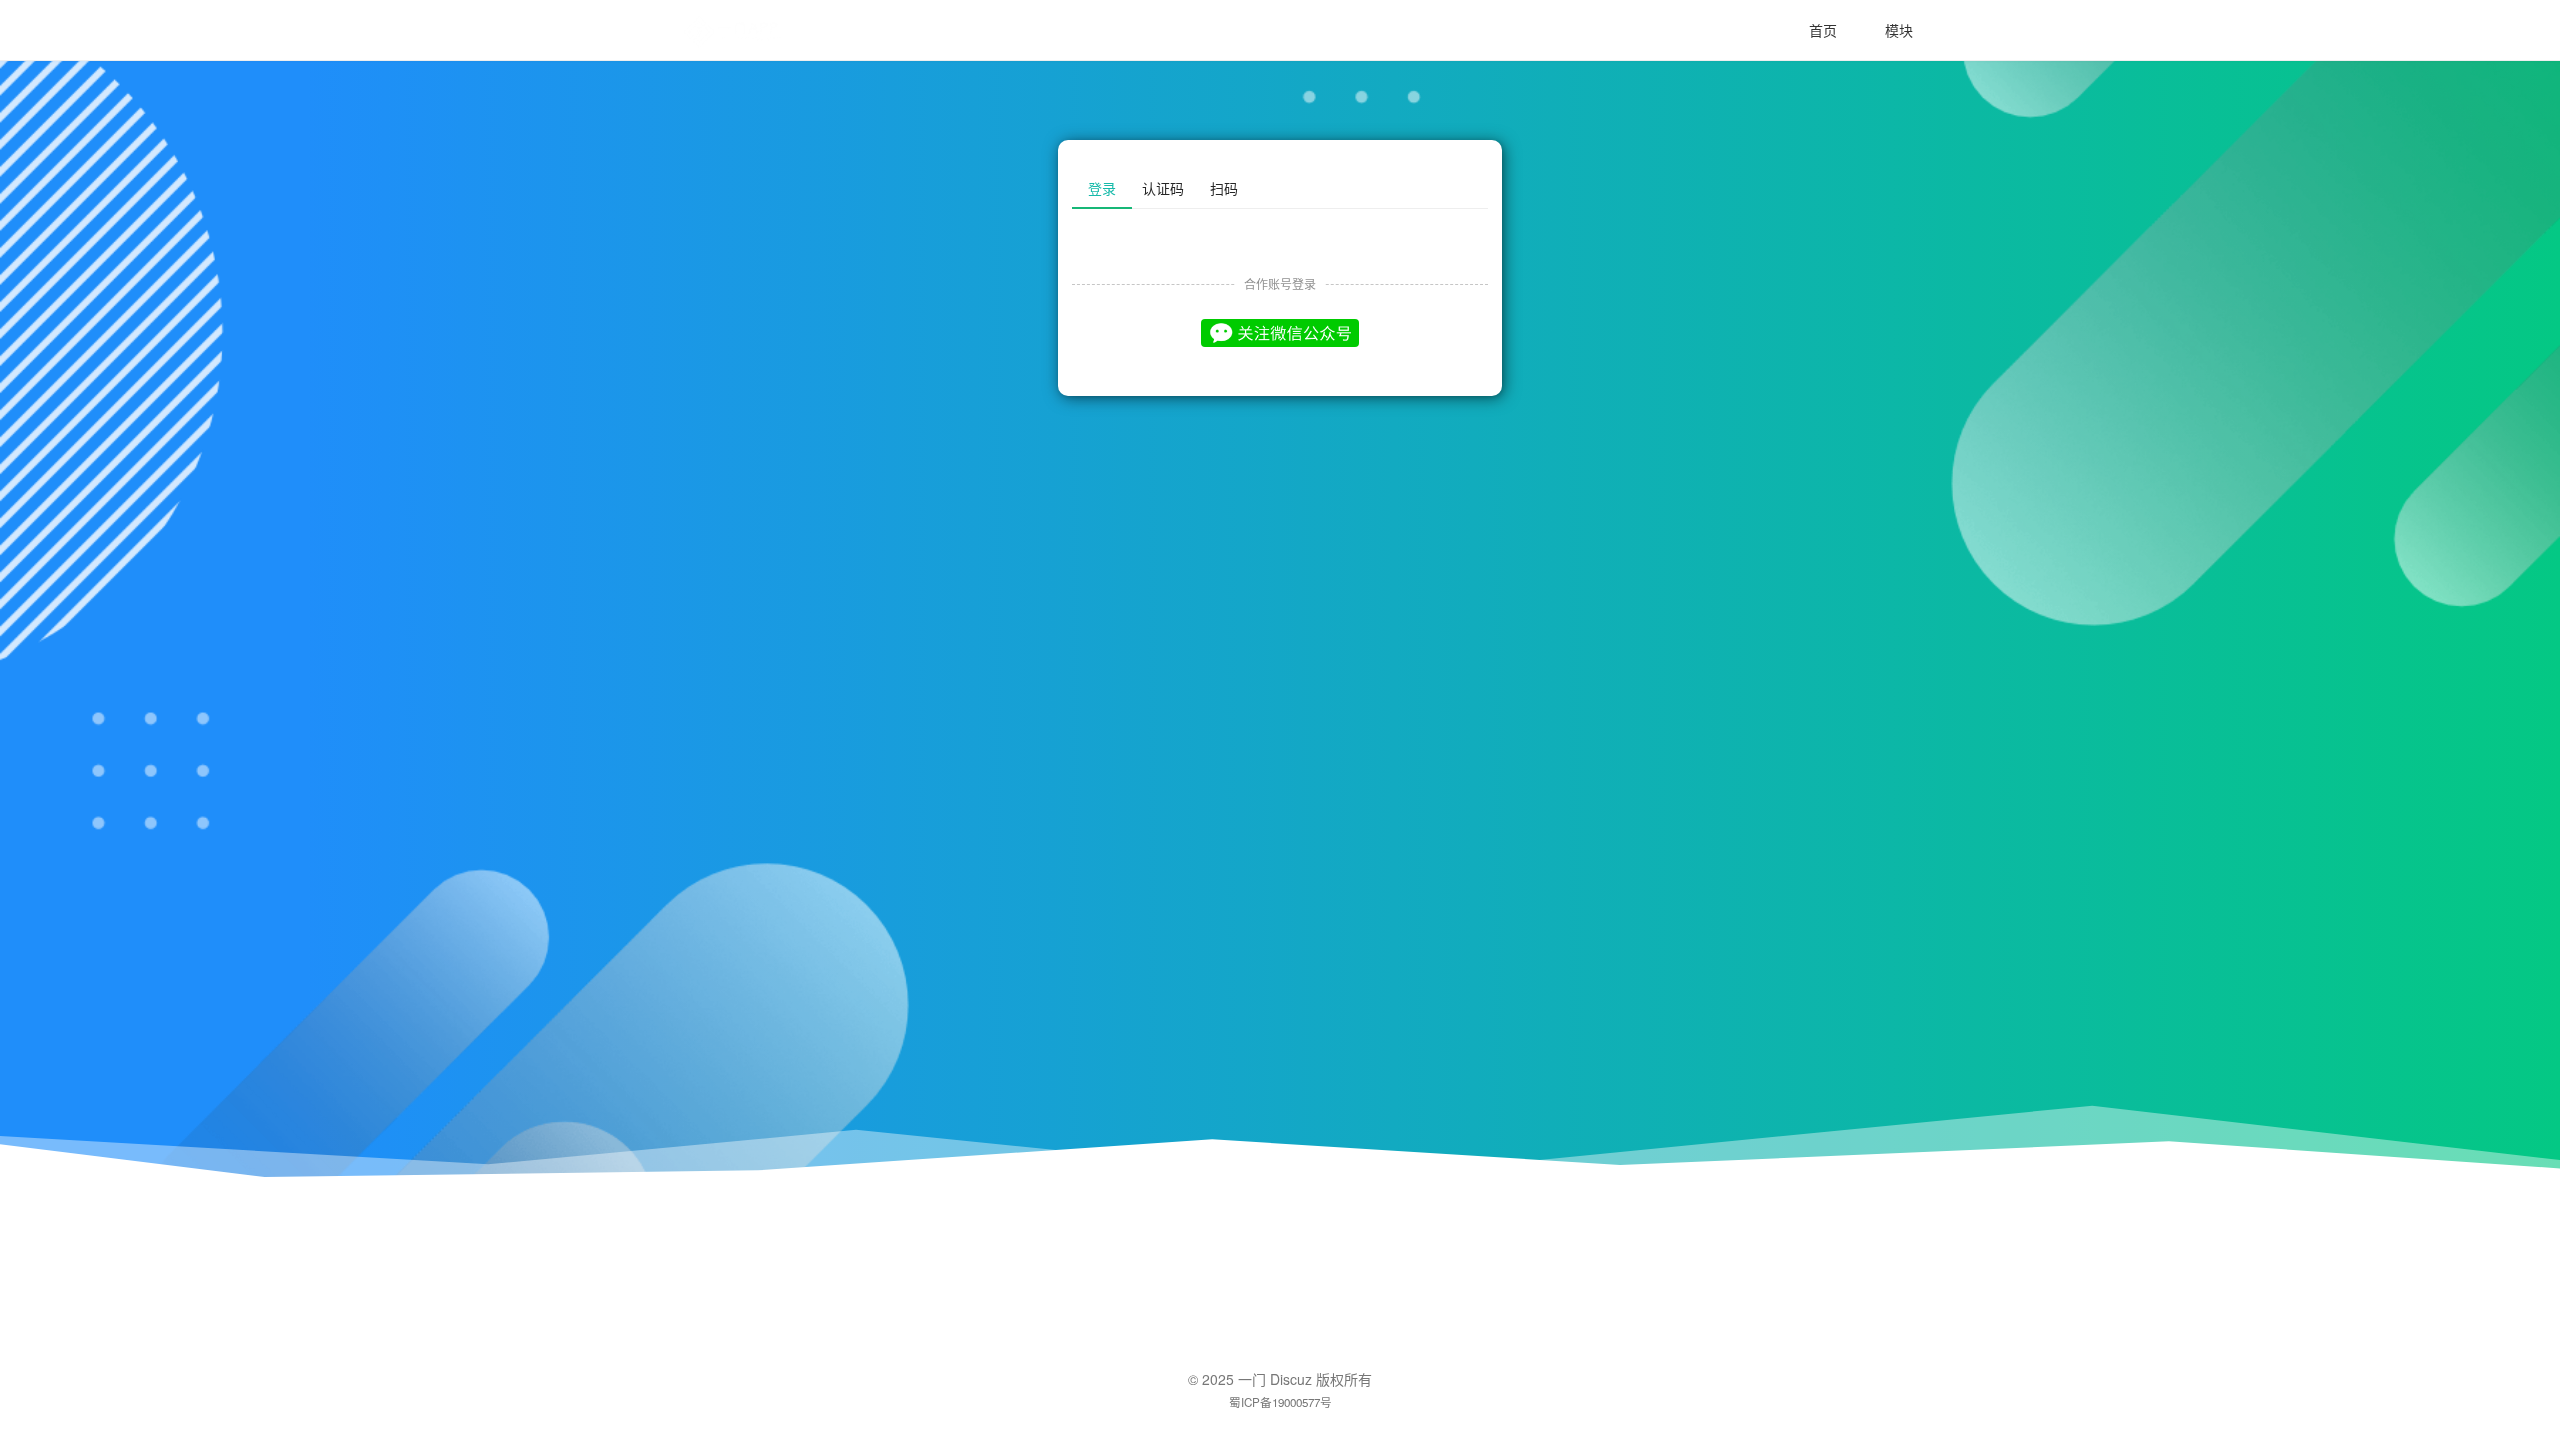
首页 (1823, 30)
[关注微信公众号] (1280, 332)
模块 (1899, 30)
